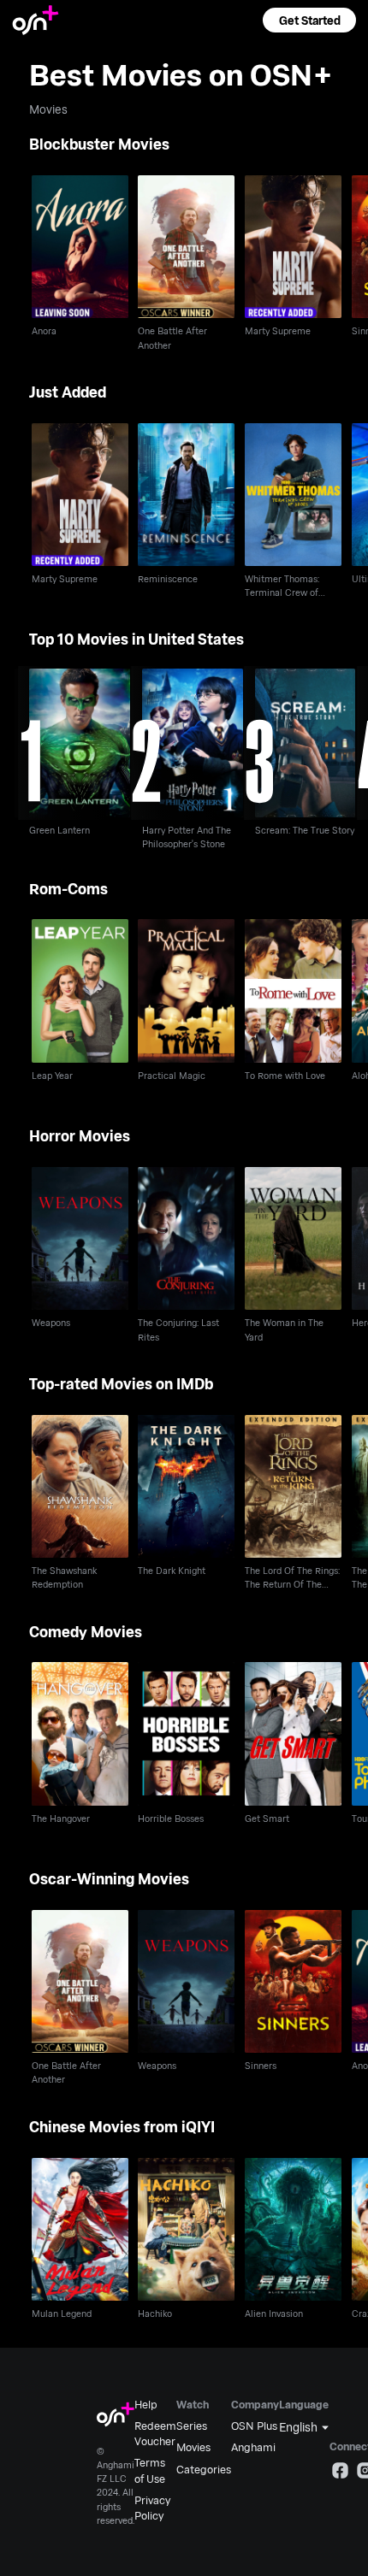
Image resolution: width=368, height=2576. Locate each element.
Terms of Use (150, 2470)
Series (192, 2426)
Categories (204, 2469)
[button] (309, 20)
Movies (193, 2447)
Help (146, 2404)
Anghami (253, 2447)
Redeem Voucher (155, 2433)
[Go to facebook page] (340, 2473)
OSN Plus (254, 2426)
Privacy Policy (152, 2508)
